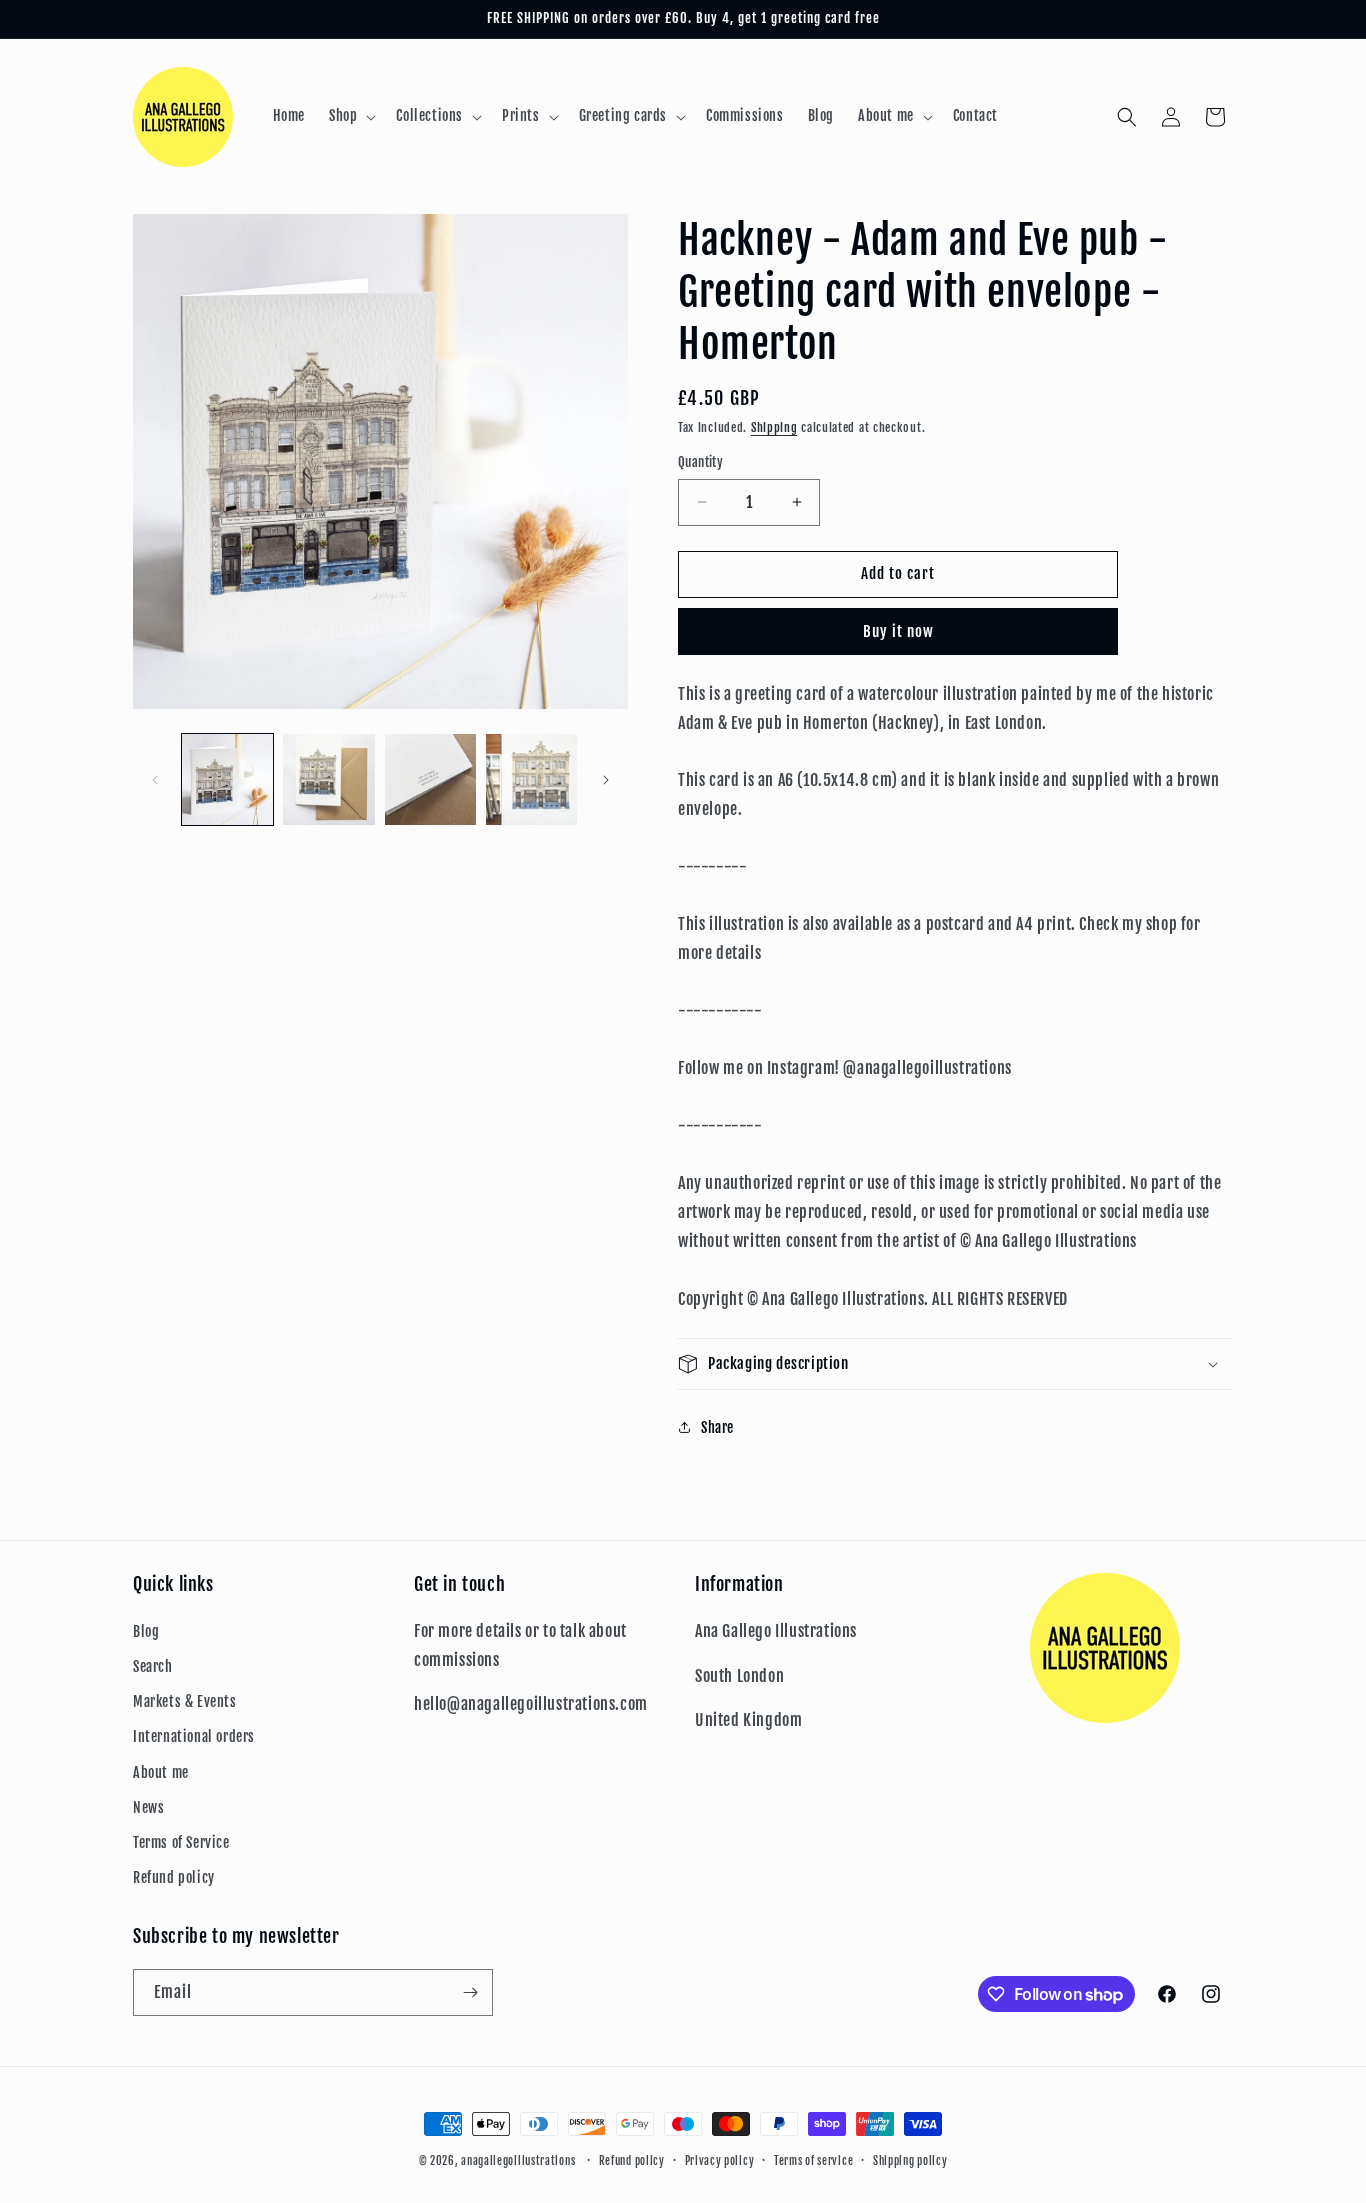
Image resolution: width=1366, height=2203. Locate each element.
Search (153, 1666)
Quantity (700, 462)
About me (161, 1772)
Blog (146, 1631)
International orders (194, 1736)
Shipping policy (910, 2161)
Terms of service (813, 2161)
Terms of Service (181, 1842)
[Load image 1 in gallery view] (227, 779)
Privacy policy (720, 2161)
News (148, 1807)
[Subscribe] (470, 1992)
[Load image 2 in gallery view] (328, 779)
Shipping (774, 427)
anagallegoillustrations (518, 2161)
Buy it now (898, 631)
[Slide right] (606, 780)
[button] (350, 116)
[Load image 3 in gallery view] (430, 779)
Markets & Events (185, 1701)
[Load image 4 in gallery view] (531, 779)
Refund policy (174, 1877)
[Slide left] (155, 780)
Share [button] (717, 1427)
